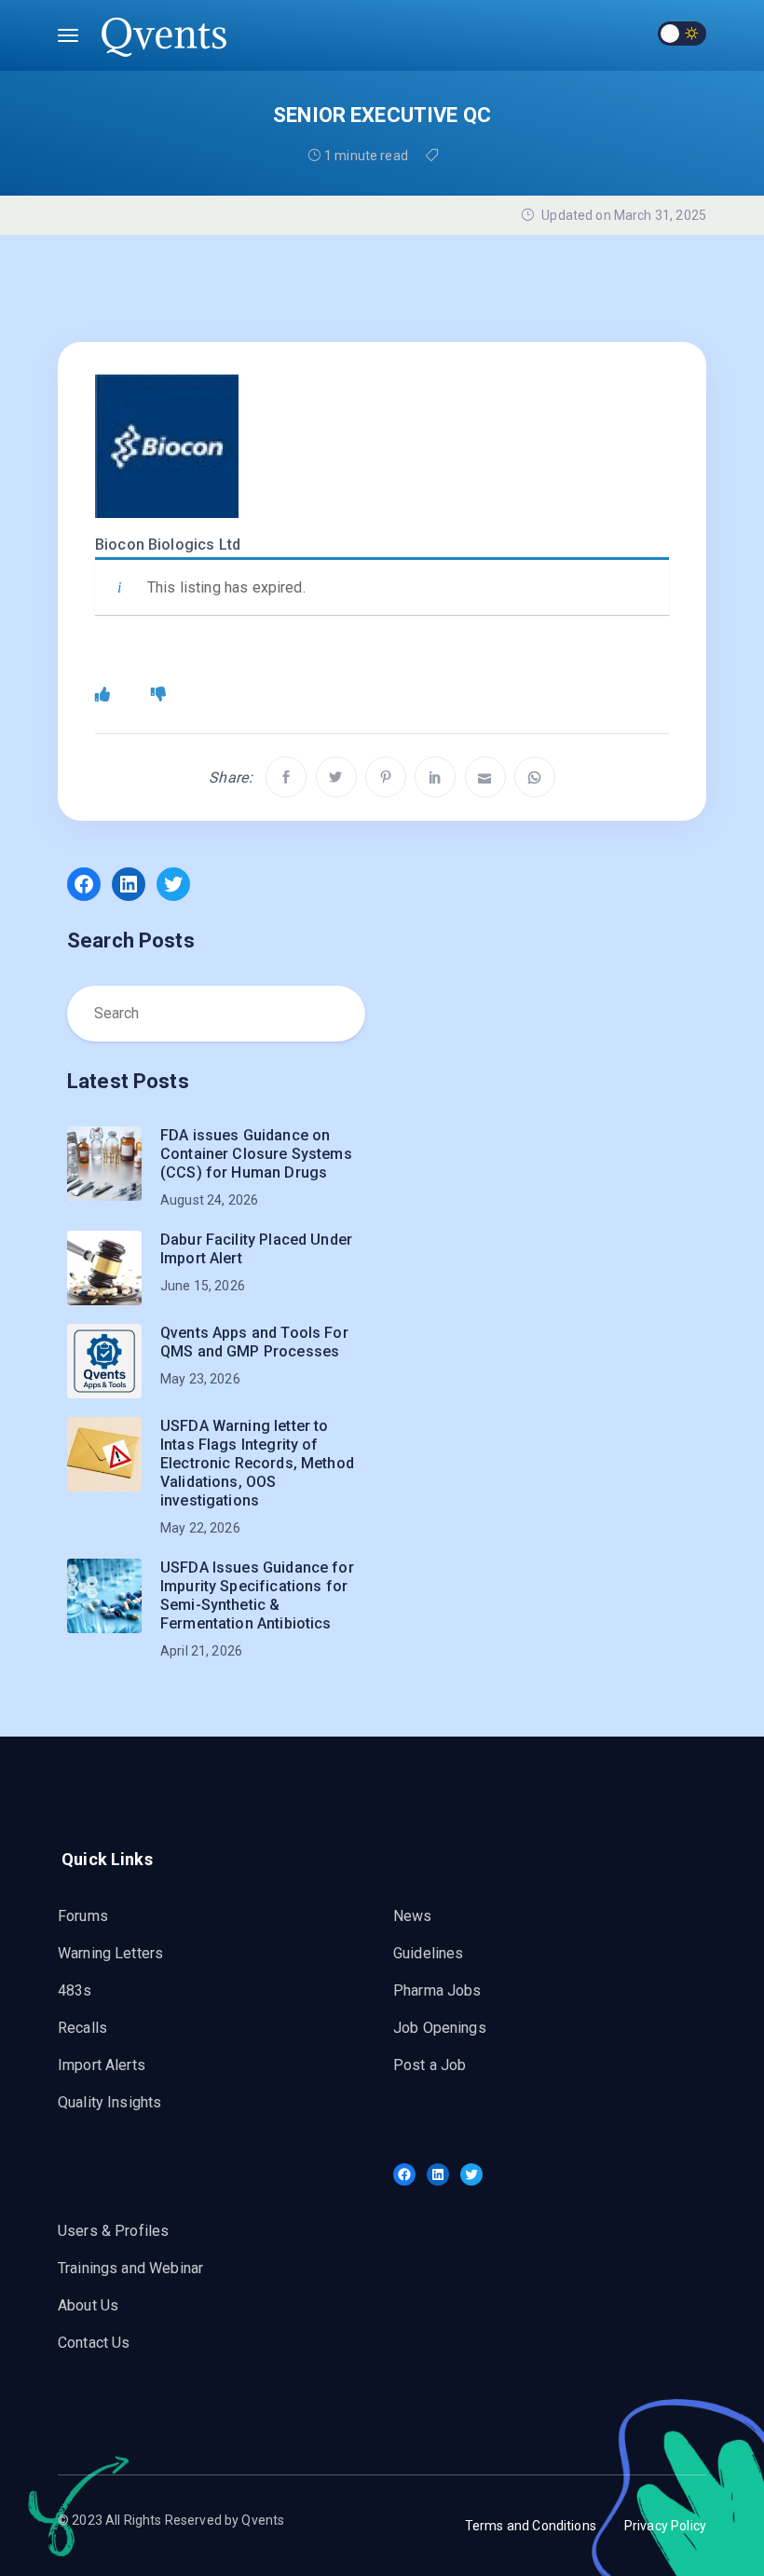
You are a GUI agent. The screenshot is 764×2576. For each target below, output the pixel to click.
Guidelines (429, 1953)
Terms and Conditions (531, 2526)
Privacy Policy (665, 2526)
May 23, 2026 (200, 1379)
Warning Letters (110, 1953)
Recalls (82, 2028)
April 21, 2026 (201, 1651)
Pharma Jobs (437, 1990)
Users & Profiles (113, 2231)
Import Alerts (102, 2065)
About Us (88, 2305)
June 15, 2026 (203, 1286)
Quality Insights (109, 2102)
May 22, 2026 (200, 1528)
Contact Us (94, 2343)
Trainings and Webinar (130, 2268)
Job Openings (440, 2028)
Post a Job (430, 2065)
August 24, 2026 (209, 1200)
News (413, 1916)
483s (75, 1990)
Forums (83, 1916)
